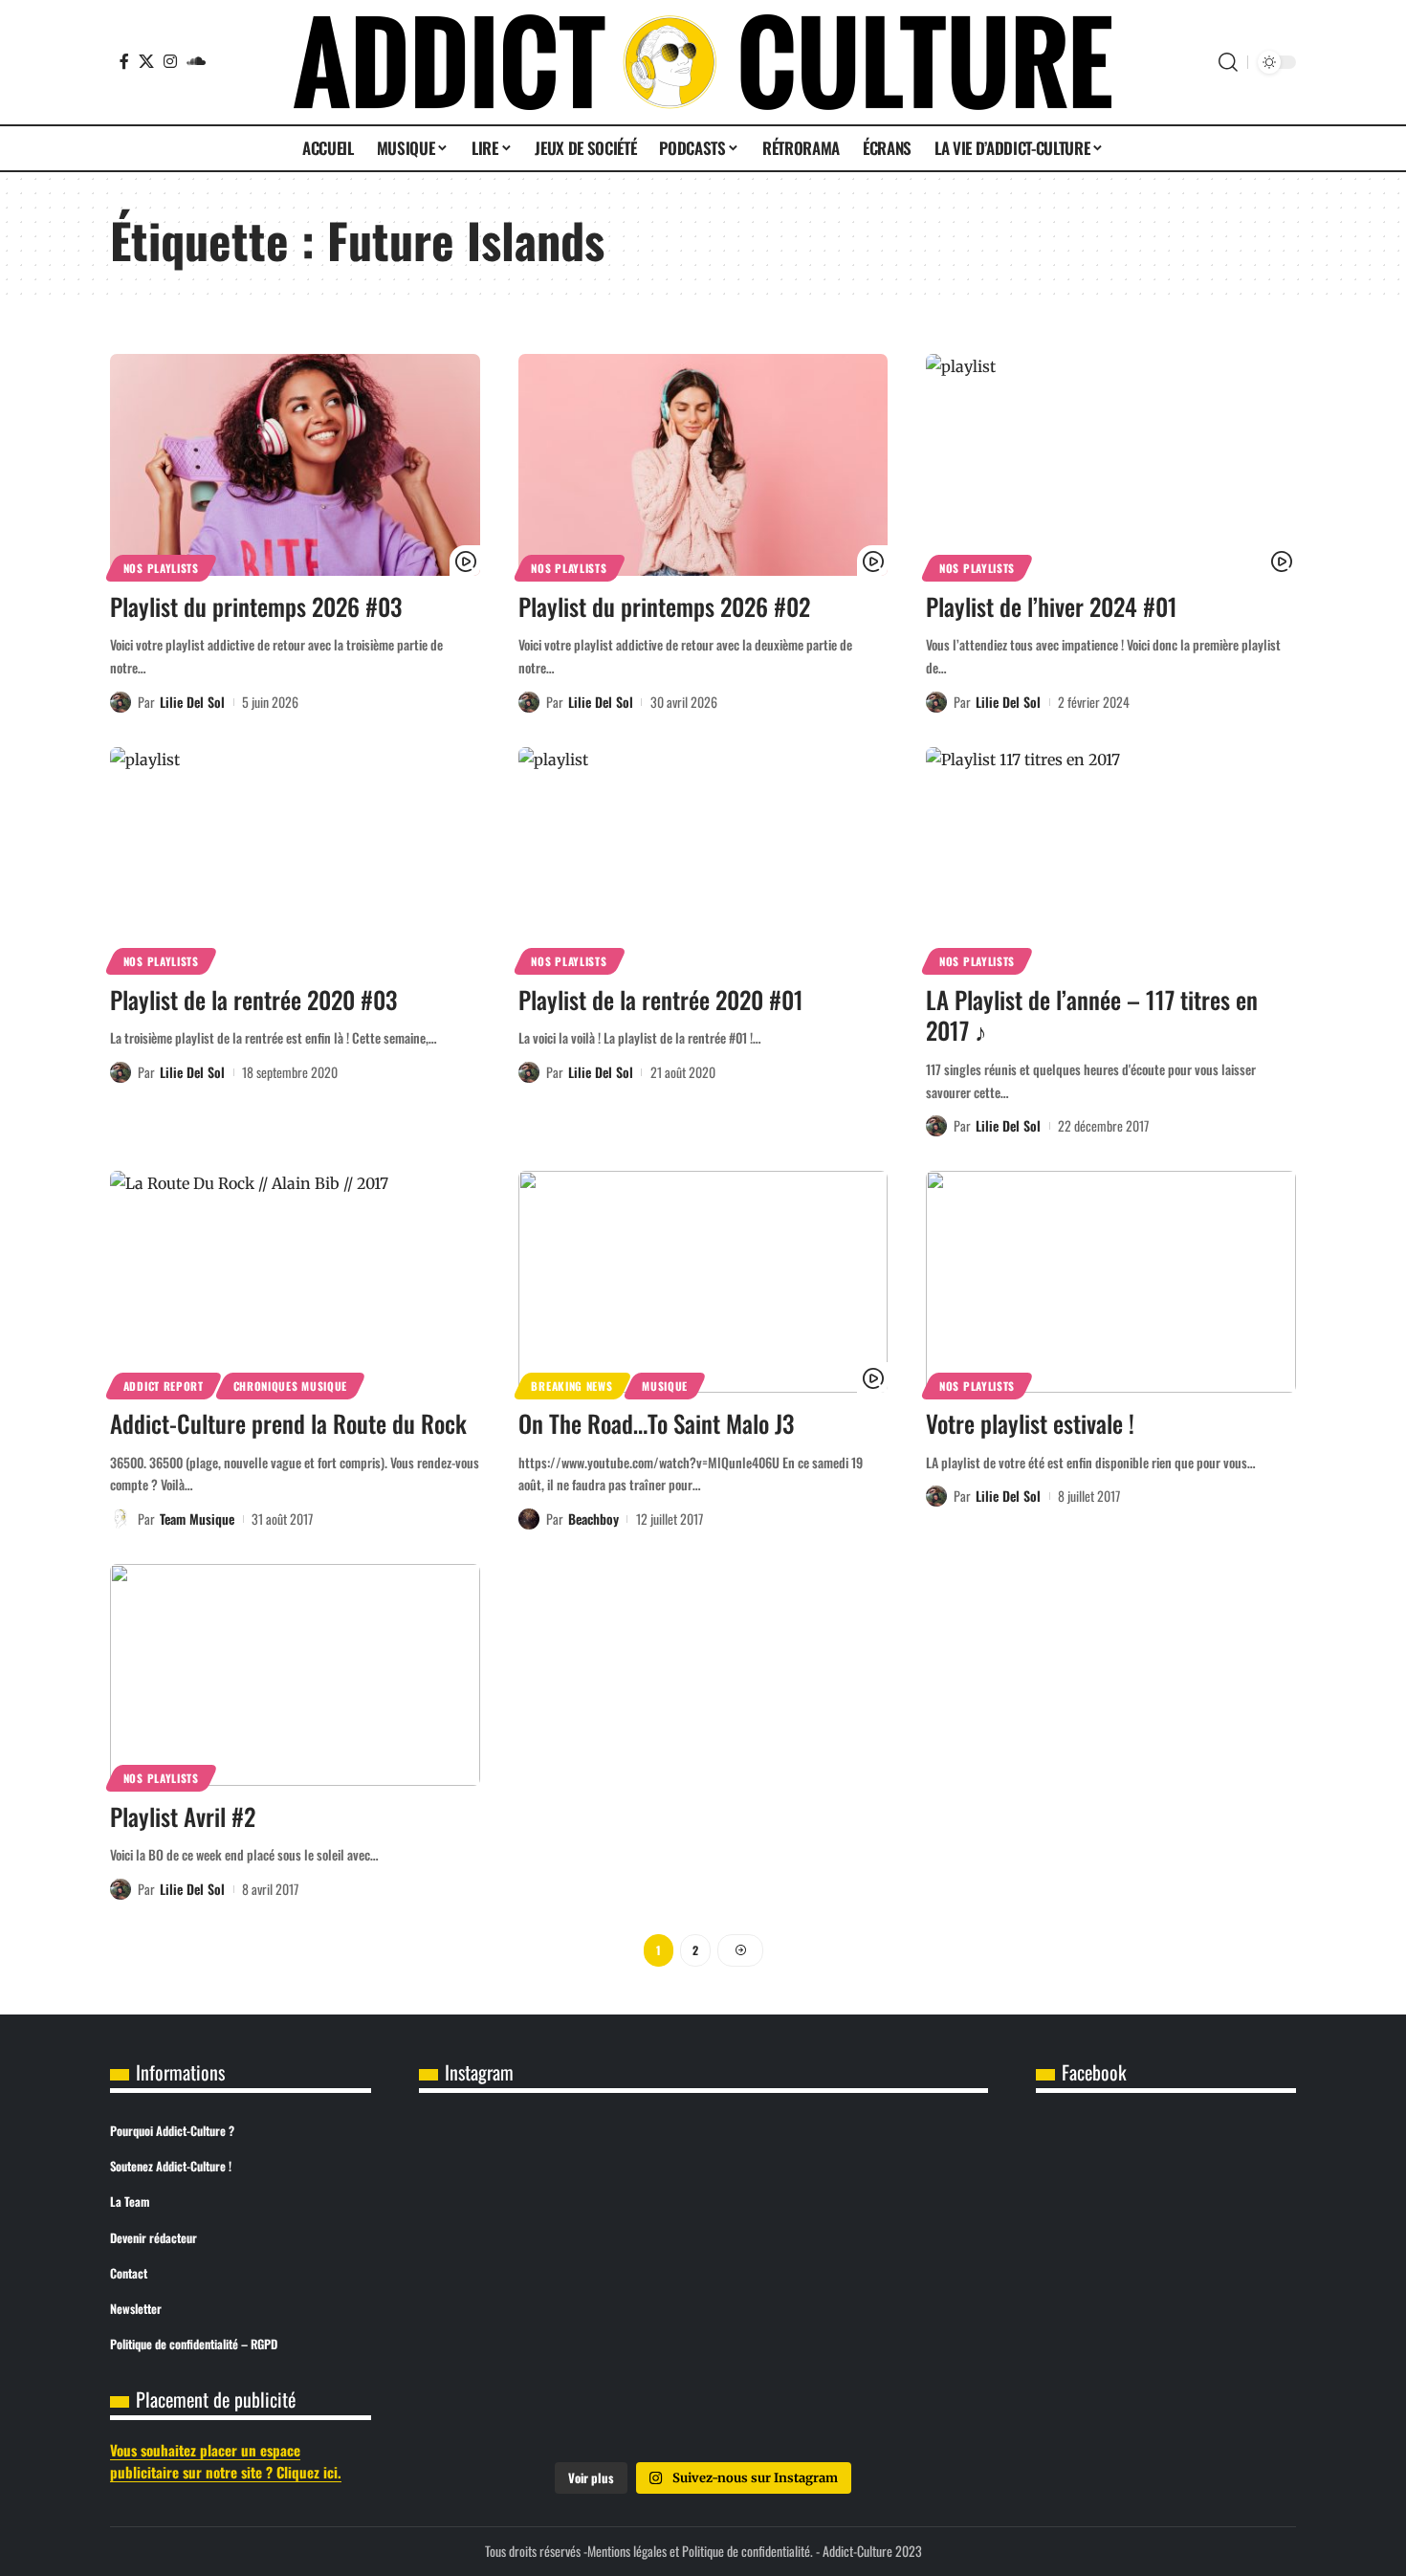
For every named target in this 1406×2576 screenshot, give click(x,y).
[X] (146, 61)
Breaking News (571, 1386)
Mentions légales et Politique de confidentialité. (700, 2551)
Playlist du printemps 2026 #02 (664, 606)
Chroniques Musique (291, 1386)
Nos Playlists (161, 568)
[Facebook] (124, 61)
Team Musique (197, 1519)
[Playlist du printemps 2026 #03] (295, 465)
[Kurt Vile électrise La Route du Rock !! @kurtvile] (894, 2176)
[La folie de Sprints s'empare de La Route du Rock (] (703, 2393)
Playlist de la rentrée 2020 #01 (661, 999)
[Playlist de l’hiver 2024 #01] (1111, 465)
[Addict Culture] (703, 62)
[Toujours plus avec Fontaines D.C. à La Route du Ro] (513, 2176)
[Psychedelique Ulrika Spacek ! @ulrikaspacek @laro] (513, 2285)
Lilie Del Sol (192, 702)
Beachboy (593, 1519)
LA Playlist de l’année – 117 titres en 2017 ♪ (1092, 1015)
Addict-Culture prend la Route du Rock (288, 1423)
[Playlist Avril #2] (295, 1675)
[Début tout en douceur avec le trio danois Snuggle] (894, 2285)
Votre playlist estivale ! (1030, 1423)
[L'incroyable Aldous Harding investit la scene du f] (703, 2285)
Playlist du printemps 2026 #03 (256, 606)
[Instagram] (170, 61)
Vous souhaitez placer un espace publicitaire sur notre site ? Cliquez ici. (226, 2461)
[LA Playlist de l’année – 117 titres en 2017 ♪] (1111, 858)
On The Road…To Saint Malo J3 (656, 1423)
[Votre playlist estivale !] (1111, 1282)
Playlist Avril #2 (183, 1816)
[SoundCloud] (196, 61)
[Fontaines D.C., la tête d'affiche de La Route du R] (703, 2176)
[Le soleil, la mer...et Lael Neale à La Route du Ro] (513, 2393)
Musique (665, 1386)
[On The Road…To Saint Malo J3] (703, 1282)
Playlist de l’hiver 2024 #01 (1052, 606)
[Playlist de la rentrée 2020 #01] (703, 858)
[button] (1228, 62)
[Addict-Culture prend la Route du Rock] (295, 1282)
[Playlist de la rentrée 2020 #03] (295, 858)
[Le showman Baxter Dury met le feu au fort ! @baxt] (894, 2393)
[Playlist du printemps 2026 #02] (703, 465)
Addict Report (164, 1386)
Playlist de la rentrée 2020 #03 (253, 999)
